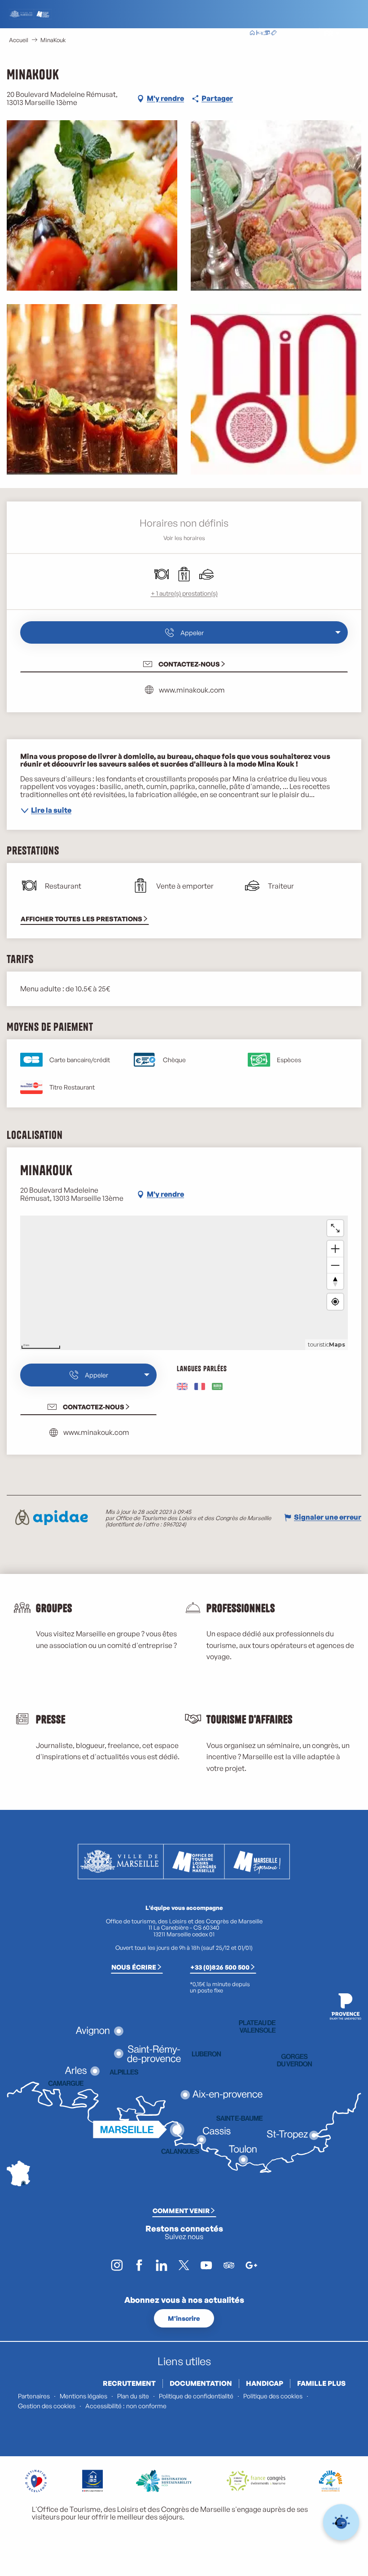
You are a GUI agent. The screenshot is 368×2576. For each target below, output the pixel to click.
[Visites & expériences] (274, 34)
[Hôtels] (259, 34)
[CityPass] (267, 34)
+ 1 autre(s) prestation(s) (184, 593)
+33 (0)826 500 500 (220, 1967)
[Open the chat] (341, 2522)
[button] (309, 33)
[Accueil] (252, 34)
